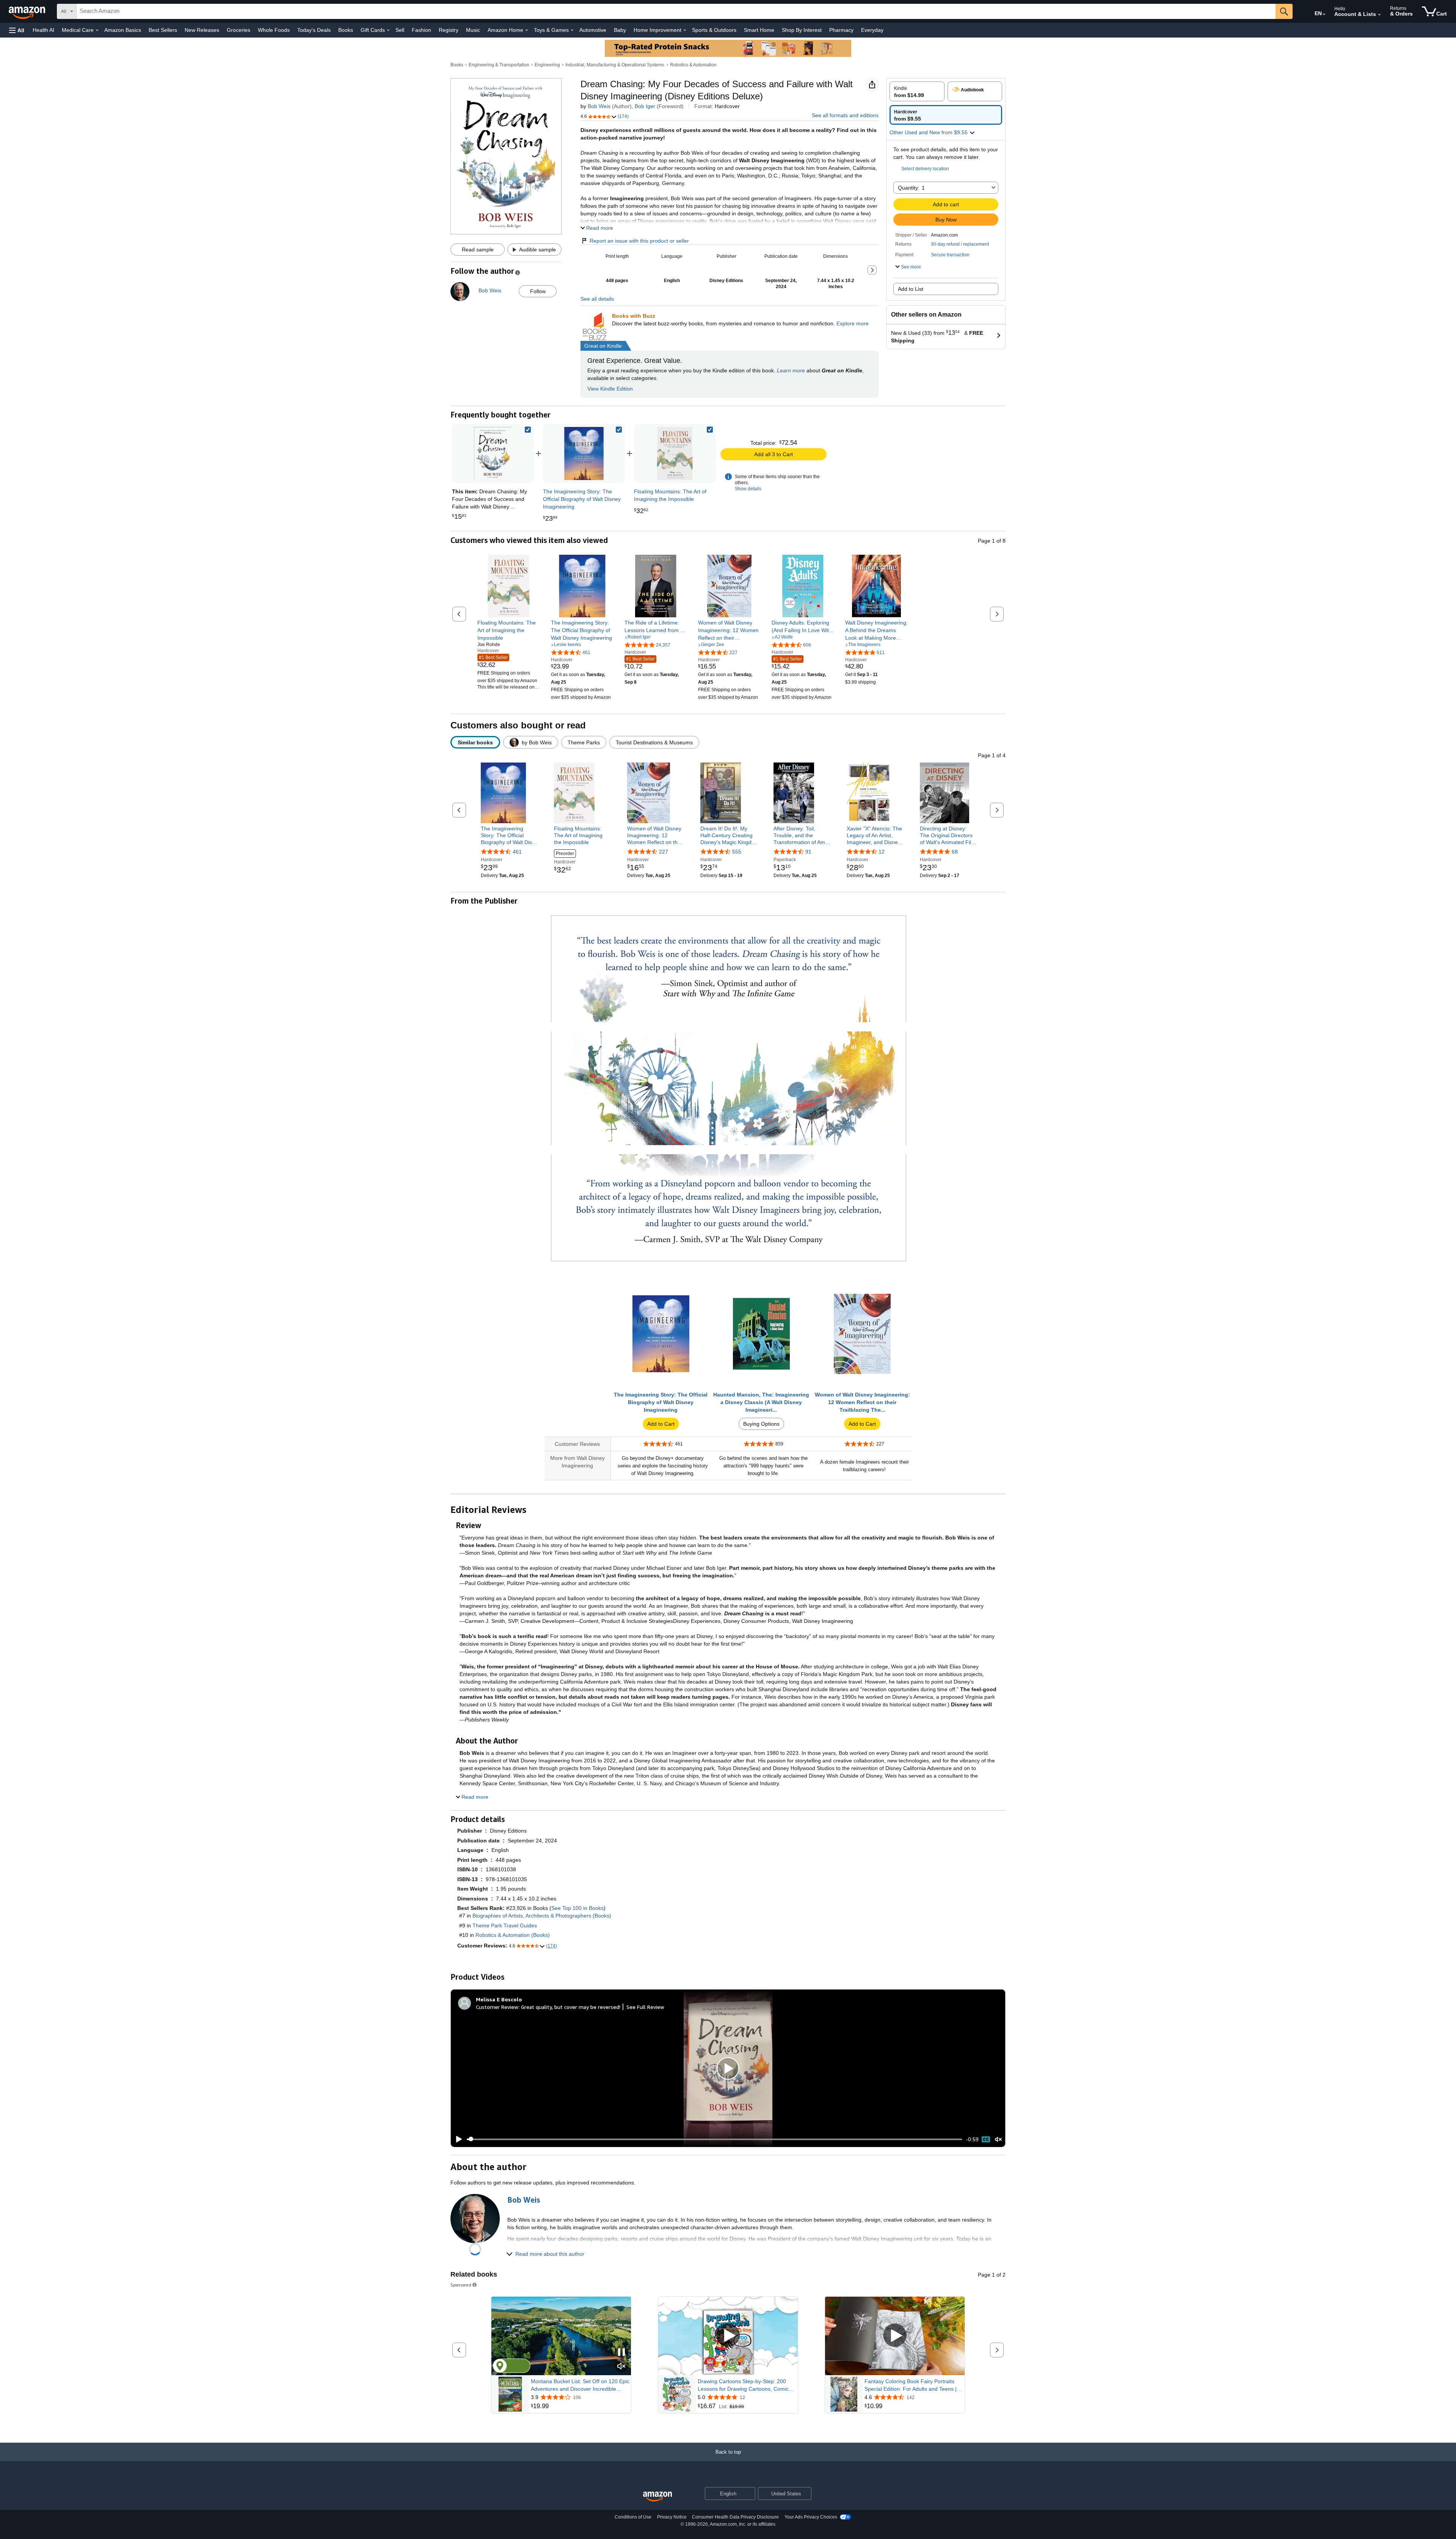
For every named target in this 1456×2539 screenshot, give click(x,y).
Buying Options (761, 1424)
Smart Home (759, 30)
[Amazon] (28, 11)
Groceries (238, 30)
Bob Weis (599, 106)
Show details (748, 489)
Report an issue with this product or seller (639, 241)
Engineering (547, 65)
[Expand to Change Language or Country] (1324, 14)
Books (346, 30)
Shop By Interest (802, 30)
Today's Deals (314, 30)
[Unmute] (998, 2139)
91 (808, 852)
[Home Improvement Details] (685, 30)
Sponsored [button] (461, 2285)
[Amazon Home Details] (527, 30)
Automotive (593, 30)
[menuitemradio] (986, 2139)
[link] (584, 454)
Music (473, 30)
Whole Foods (274, 30)
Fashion (421, 30)
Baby (620, 30)
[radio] (917, 91)
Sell (400, 30)
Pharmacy (841, 30)
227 (664, 852)
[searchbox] (676, 11)
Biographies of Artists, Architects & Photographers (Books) (542, 1916)
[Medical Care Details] (97, 30)
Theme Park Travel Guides (505, 1925)
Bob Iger (645, 106)
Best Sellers (163, 30)
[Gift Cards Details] (388, 30)
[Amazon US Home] (657, 2497)
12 (882, 852)
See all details (597, 299)
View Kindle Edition (610, 389)
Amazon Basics (123, 30)
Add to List (911, 289)
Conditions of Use (633, 2517)
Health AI (43, 30)
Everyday (872, 30)
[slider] (715, 2139)
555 (737, 852)
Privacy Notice (672, 2517)
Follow (538, 291)
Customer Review (497, 2007)
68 (955, 852)
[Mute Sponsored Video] (621, 2367)
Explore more (853, 323)
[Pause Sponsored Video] (621, 2353)
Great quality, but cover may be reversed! (571, 2007)
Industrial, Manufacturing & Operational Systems (615, 65)
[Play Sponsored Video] (728, 2336)
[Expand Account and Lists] (1379, 15)
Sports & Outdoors (714, 30)
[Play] (457, 2139)
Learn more (791, 370)
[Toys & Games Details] (572, 30)
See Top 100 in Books (577, 1908)
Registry (449, 30)
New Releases (202, 30)
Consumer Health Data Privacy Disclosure (735, 2517)
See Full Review (645, 2007)
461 (517, 852)
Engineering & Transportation (499, 65)
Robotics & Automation (693, 65)
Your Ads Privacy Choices (811, 2517)
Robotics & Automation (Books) (513, 1935)
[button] (17, 30)
